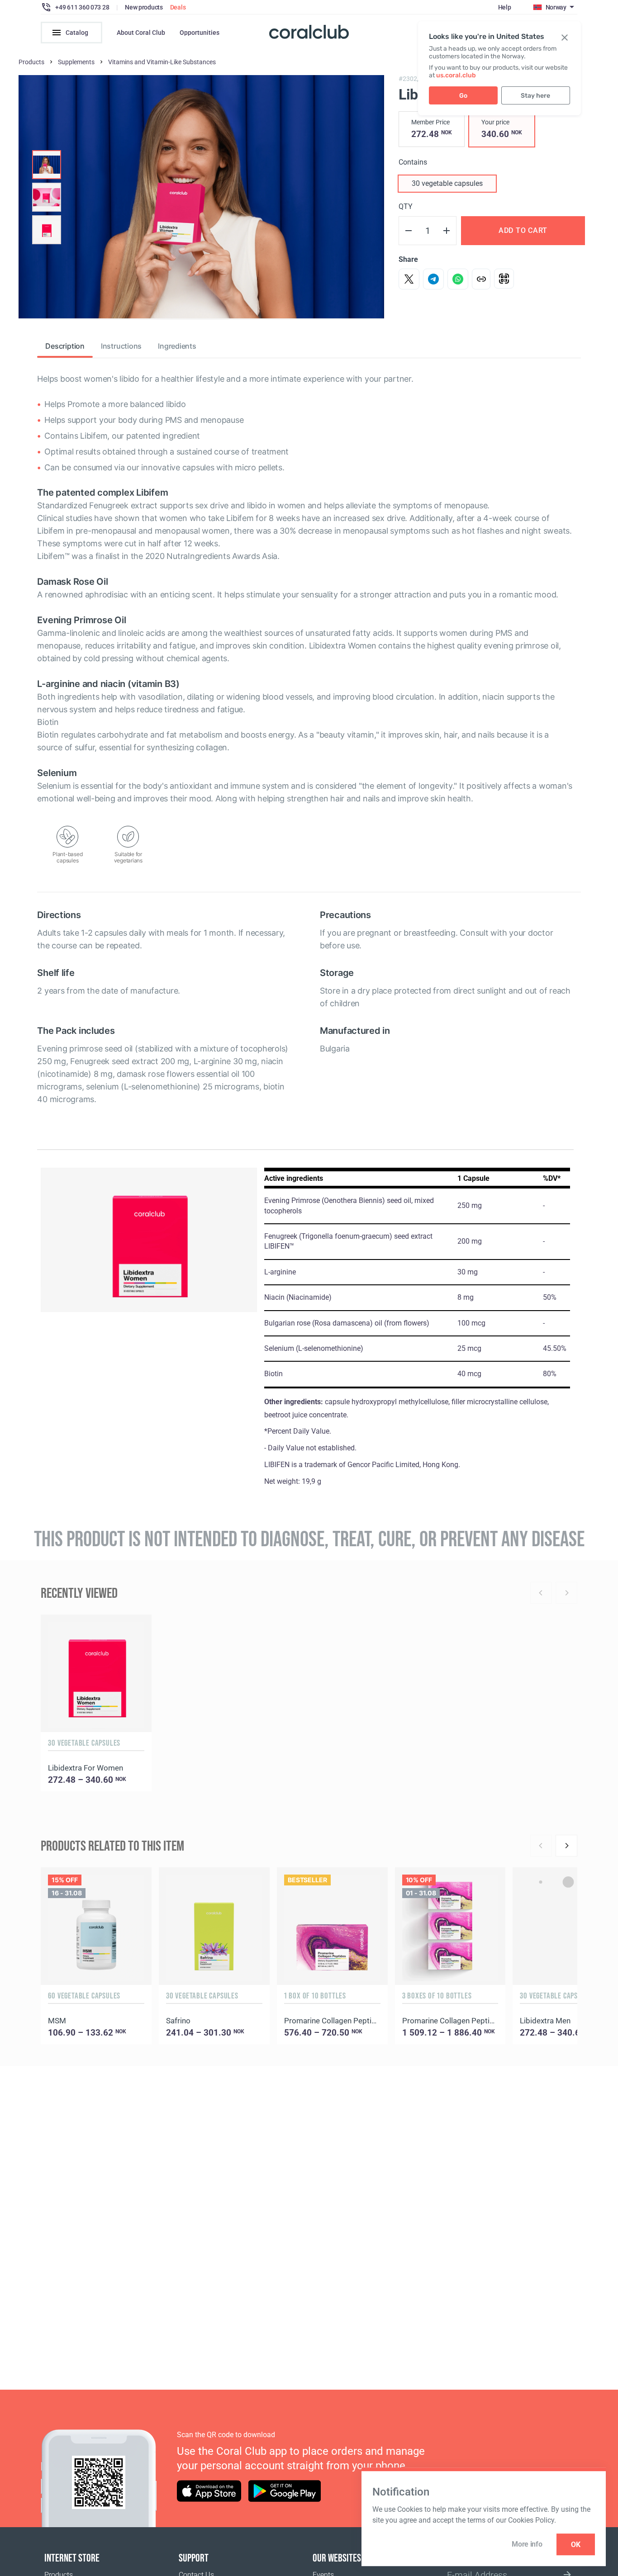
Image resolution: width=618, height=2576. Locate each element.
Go (463, 96)
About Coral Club (141, 33)
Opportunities (200, 33)
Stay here (535, 96)
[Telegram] (433, 279)
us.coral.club (456, 75)
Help (505, 7)
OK (576, 2545)
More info (527, 2544)
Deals (178, 7)
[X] (409, 279)
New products (144, 7)
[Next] (566, 1846)
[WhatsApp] (458, 279)
